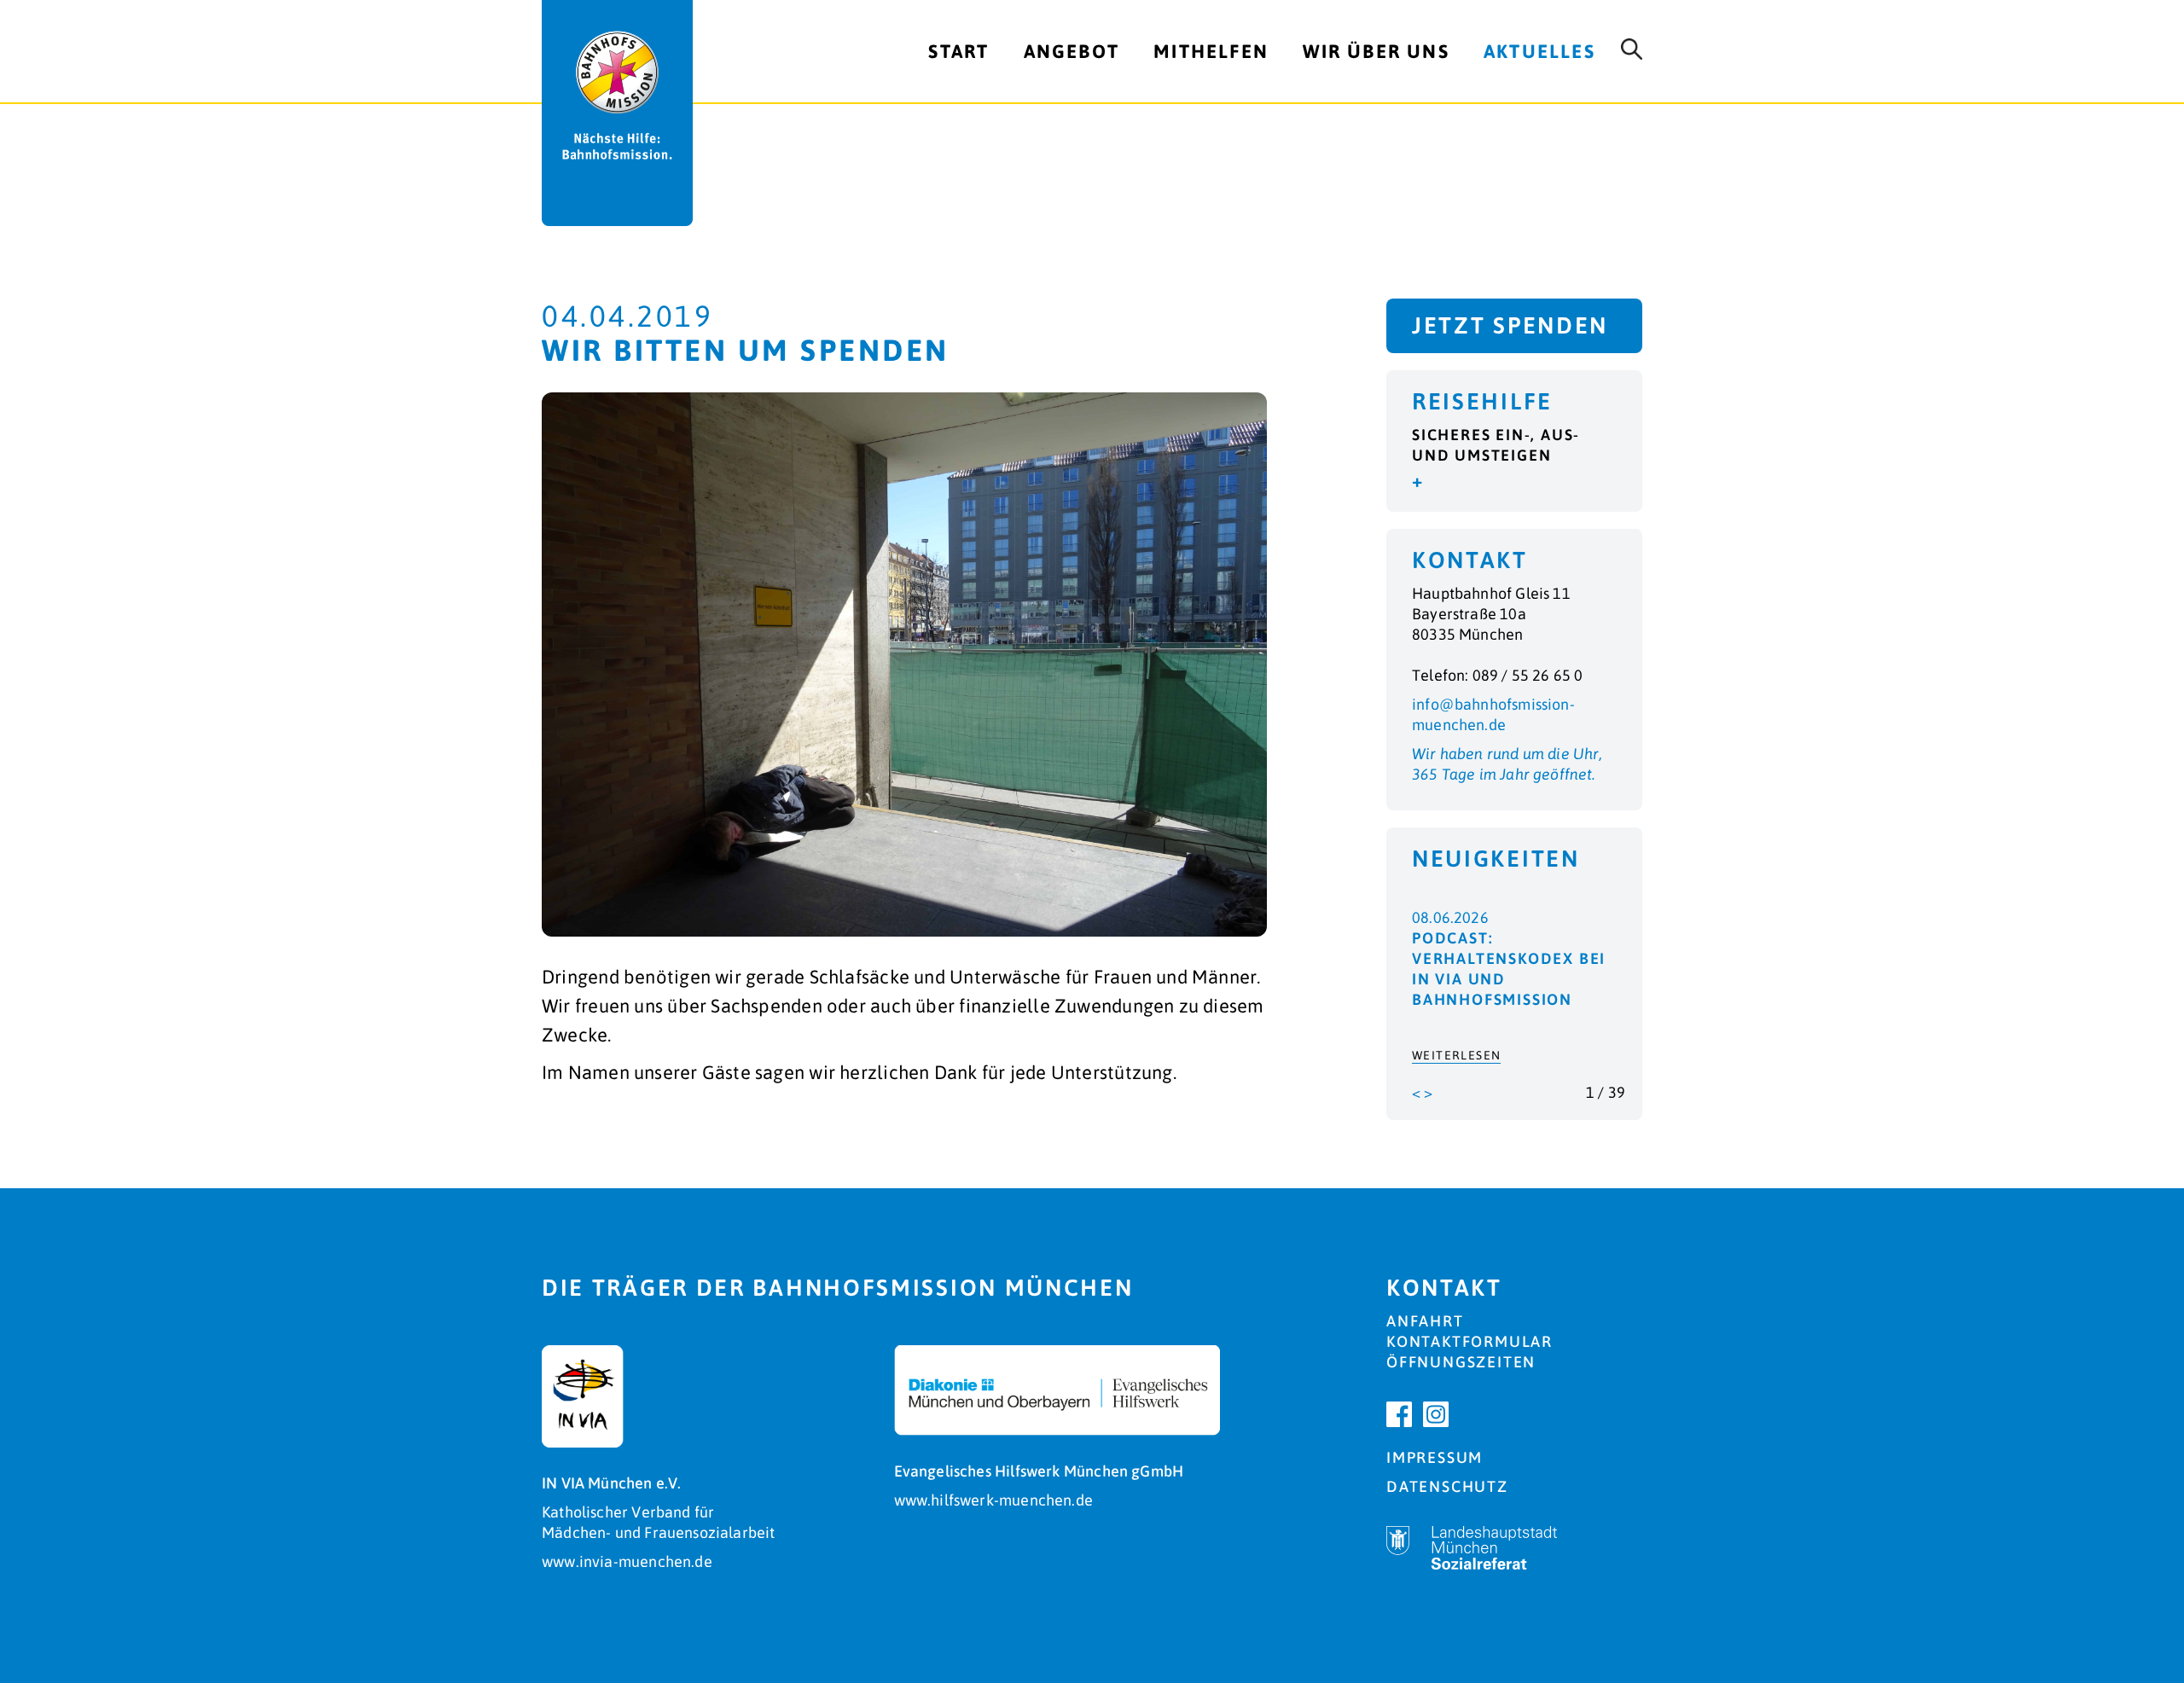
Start (958, 51)
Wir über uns (1376, 51)
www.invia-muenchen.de (627, 1561)
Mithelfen (1211, 51)
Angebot (1072, 51)
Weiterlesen (1456, 1055)
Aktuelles (1539, 51)
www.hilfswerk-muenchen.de (994, 1500)
